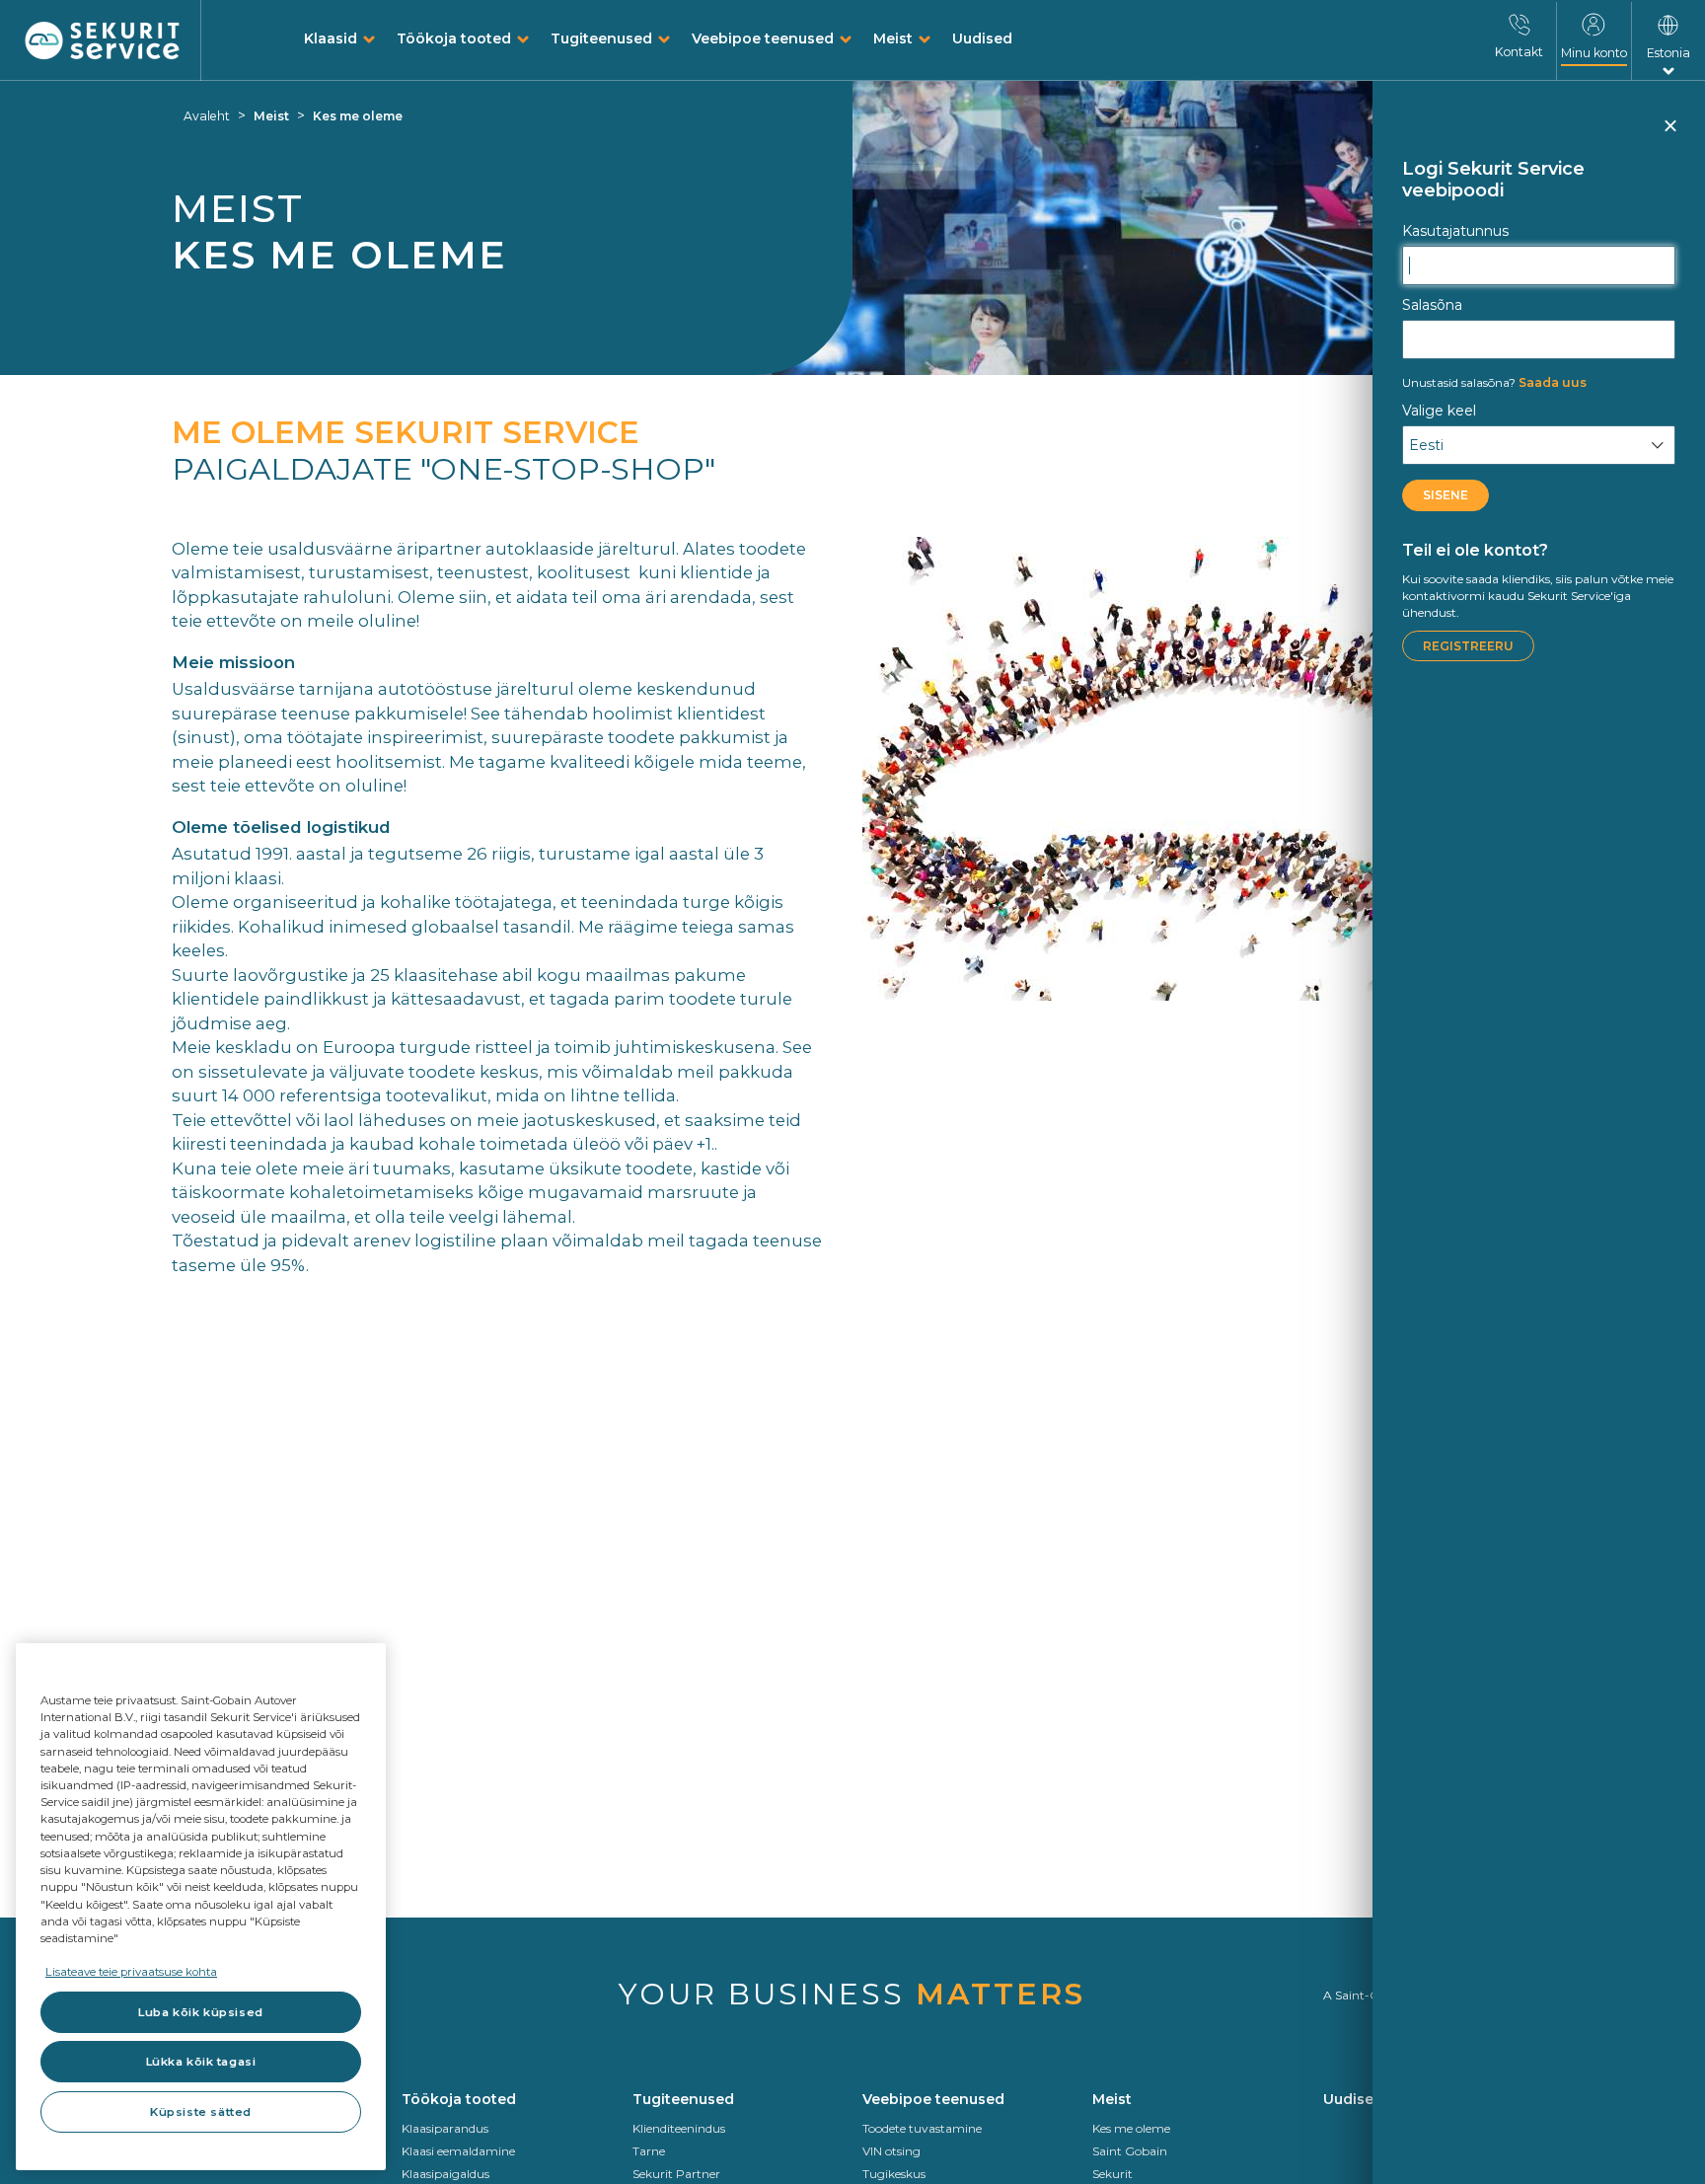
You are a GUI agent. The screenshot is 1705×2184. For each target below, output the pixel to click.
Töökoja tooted (454, 38)
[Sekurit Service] (103, 41)
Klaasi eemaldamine (458, 2151)
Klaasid (331, 38)
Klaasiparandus (445, 2128)
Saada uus (1494, 382)
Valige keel (1439, 411)
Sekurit (1112, 2174)
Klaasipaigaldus (445, 2174)
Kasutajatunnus (1455, 231)
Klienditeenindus (679, 2128)
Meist (893, 38)
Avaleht (207, 116)
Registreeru (1468, 646)
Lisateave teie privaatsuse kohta (131, 1972)
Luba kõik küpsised (200, 2012)
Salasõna (1432, 305)
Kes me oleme (358, 116)
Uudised (982, 38)
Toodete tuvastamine (922, 2128)
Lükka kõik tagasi (201, 2062)
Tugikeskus (894, 2174)
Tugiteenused (601, 38)
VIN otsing (891, 2151)
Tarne (649, 2151)
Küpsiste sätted (201, 2112)
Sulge (1669, 134)
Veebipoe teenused (763, 38)
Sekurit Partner (676, 2174)
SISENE (1446, 495)
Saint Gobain (1130, 2151)
